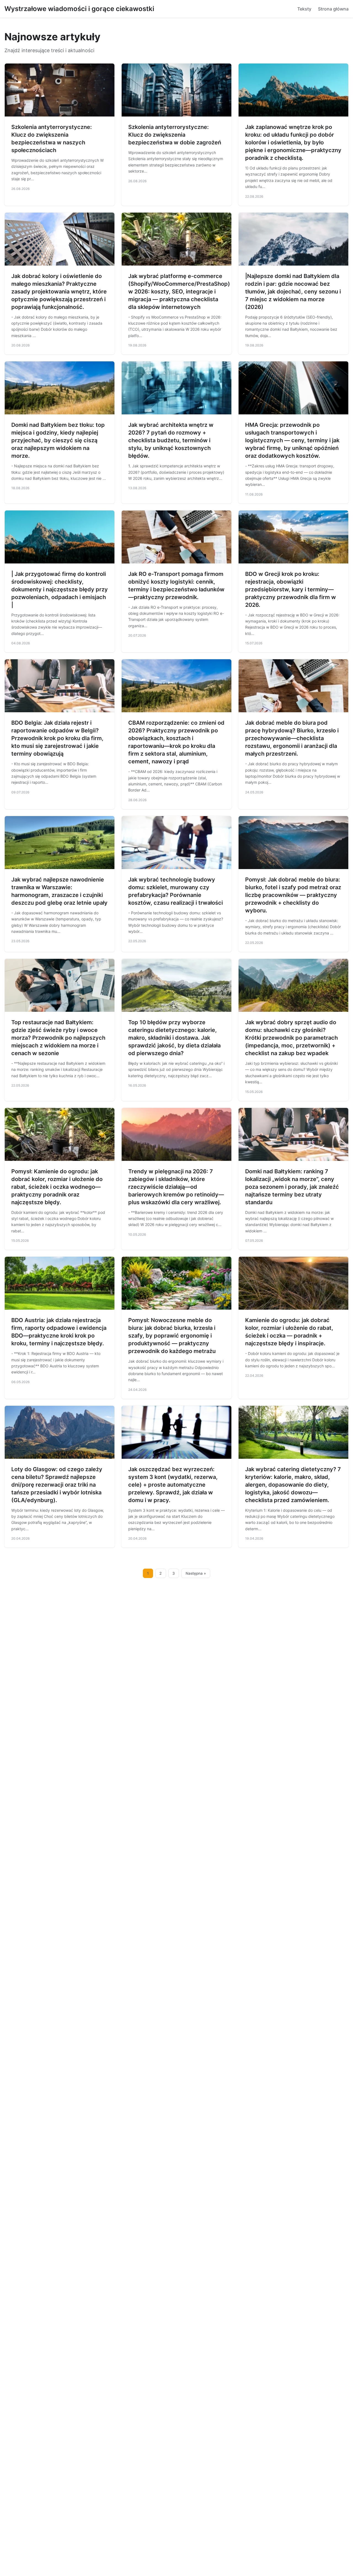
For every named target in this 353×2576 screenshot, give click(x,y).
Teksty (304, 9)
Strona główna (333, 9)
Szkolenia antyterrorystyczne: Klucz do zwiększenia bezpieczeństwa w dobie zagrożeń (175, 135)
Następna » (196, 1573)
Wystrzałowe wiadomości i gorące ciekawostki (79, 9)
